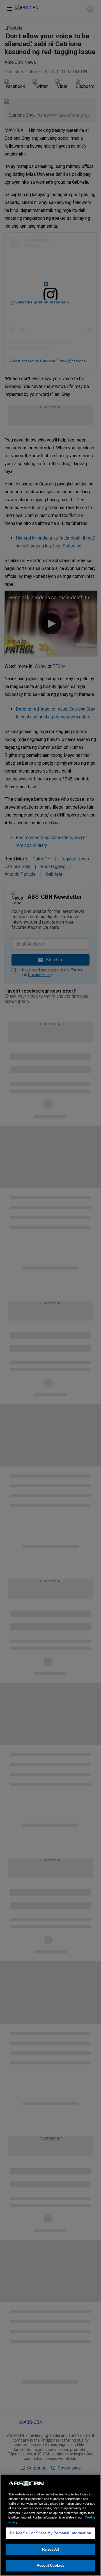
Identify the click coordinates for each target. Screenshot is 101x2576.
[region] (50, 2525)
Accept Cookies (50, 2565)
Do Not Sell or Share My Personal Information (50, 2533)
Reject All (50, 2549)
